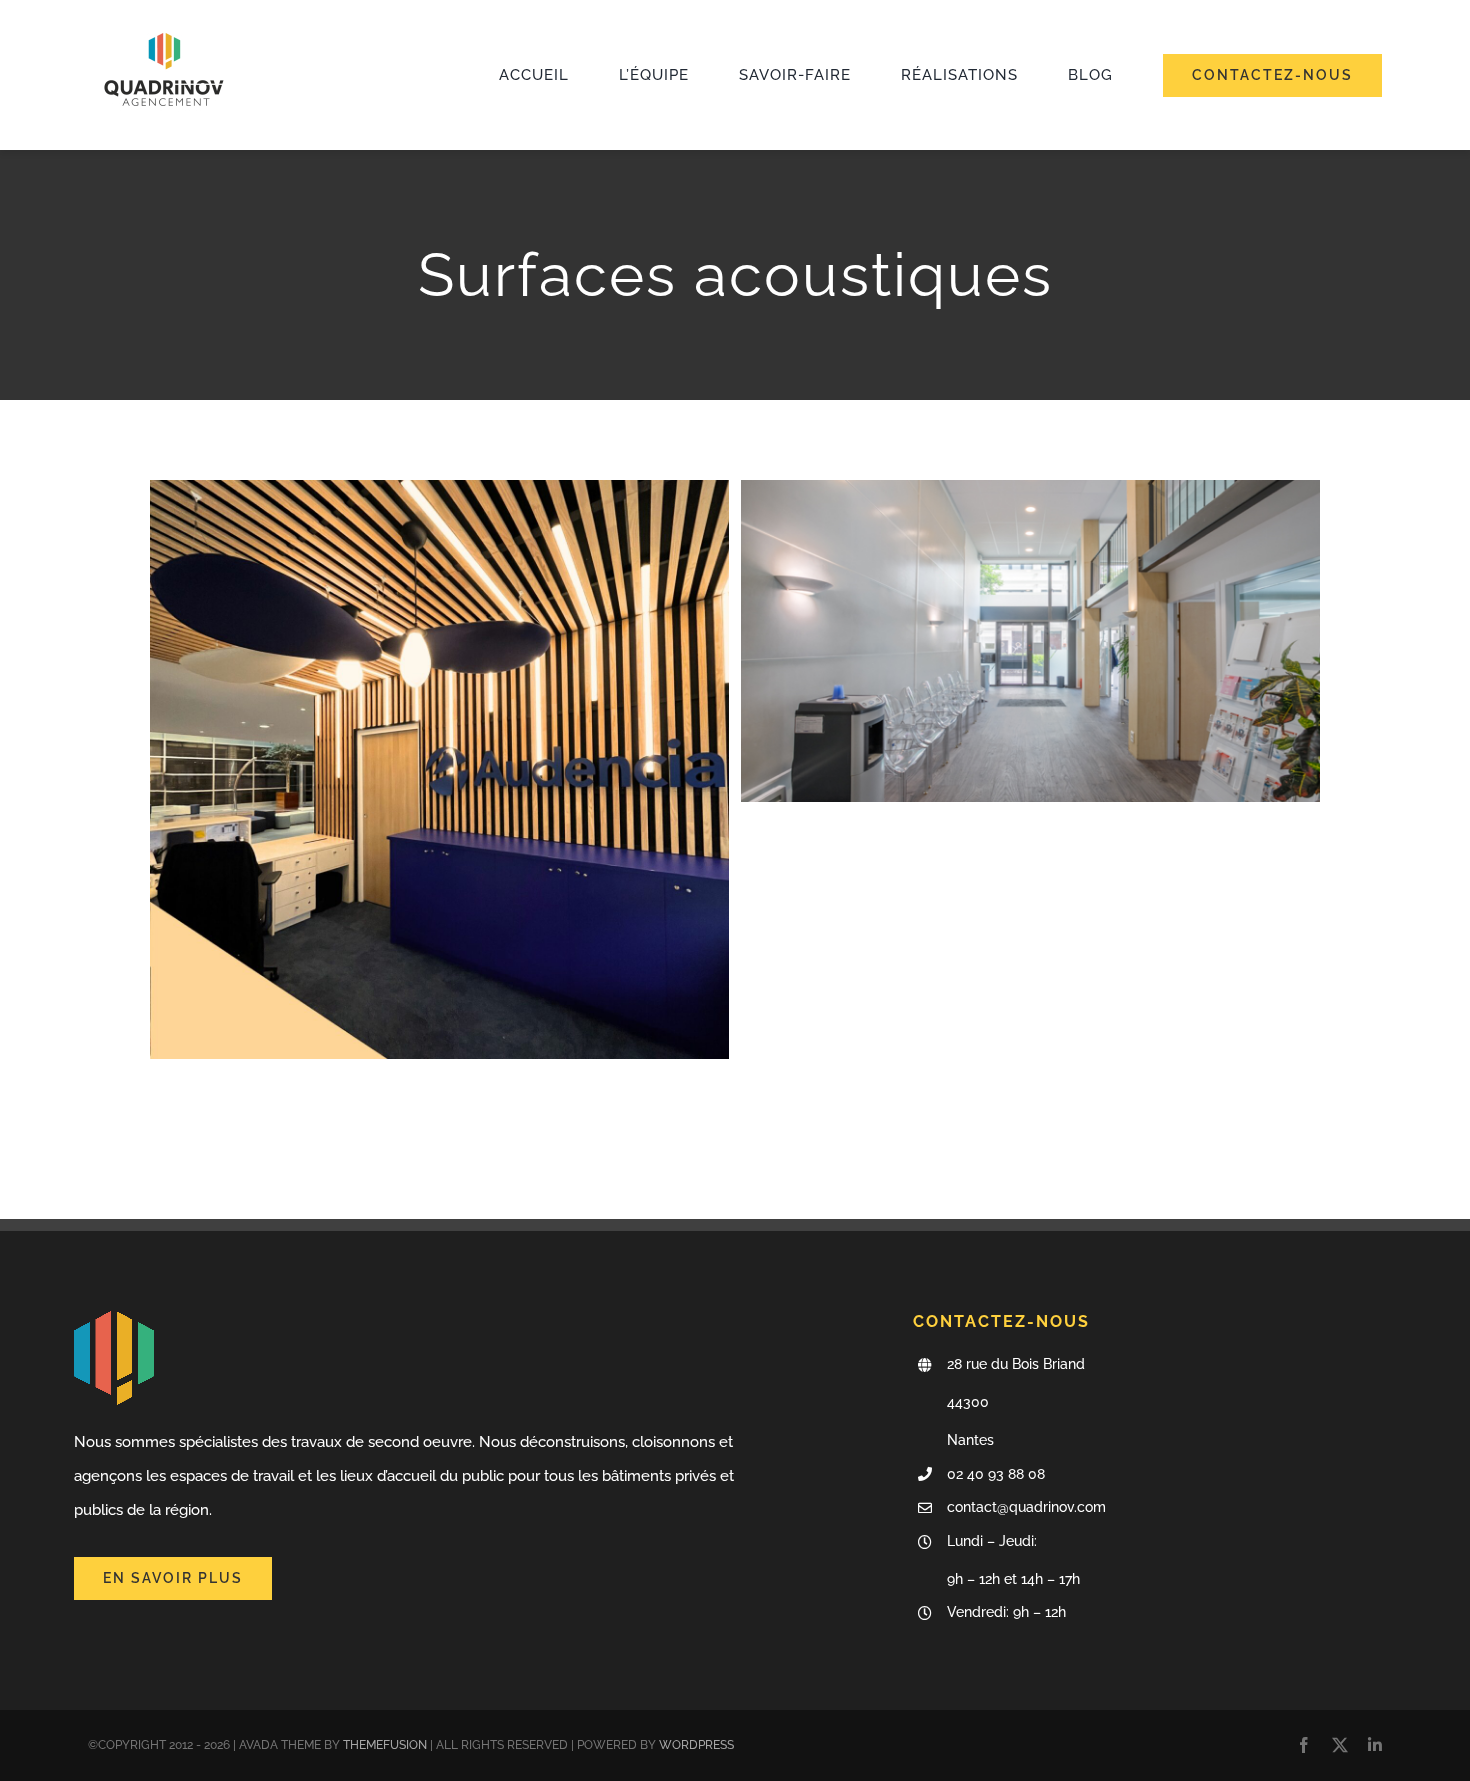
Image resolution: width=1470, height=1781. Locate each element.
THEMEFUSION (385, 1745)
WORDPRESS (696, 1745)
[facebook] (1304, 1745)
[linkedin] (1375, 1745)
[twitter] (1340, 1745)
